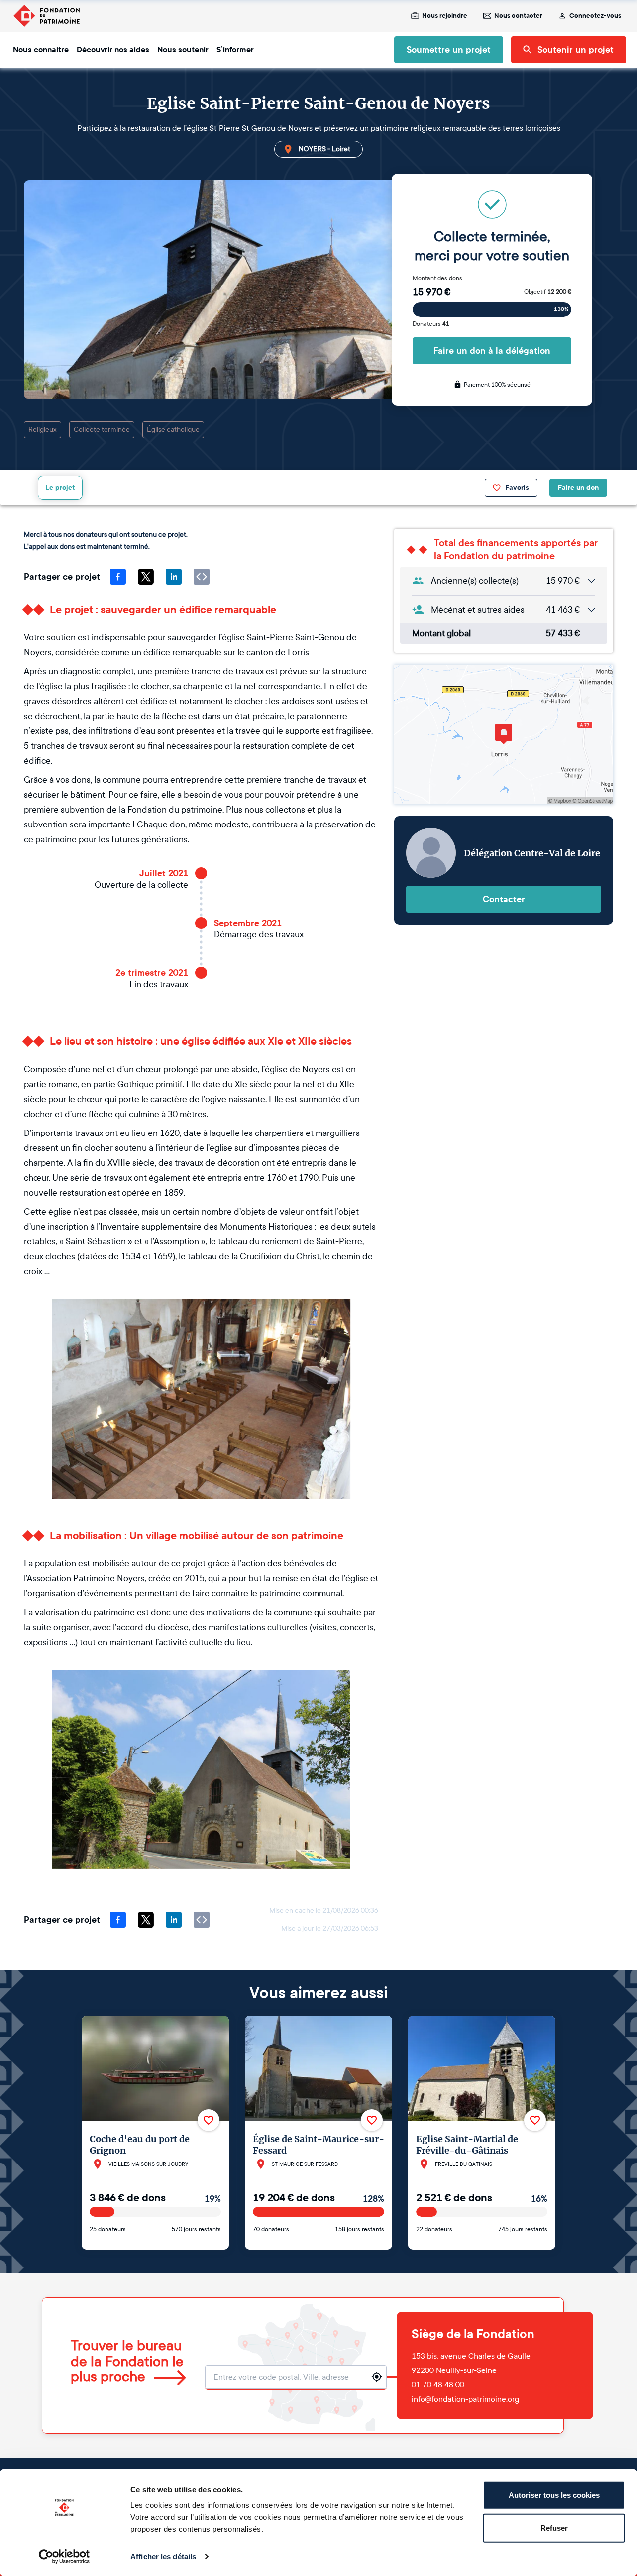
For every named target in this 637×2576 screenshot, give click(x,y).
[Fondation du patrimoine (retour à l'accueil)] (46, 16)
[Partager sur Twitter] (146, 577)
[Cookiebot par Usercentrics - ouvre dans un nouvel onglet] (64, 2557)
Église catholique (173, 430)
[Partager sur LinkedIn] (174, 577)
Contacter (504, 899)
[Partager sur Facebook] (118, 577)
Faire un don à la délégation (492, 351)
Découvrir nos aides (113, 50)
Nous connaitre (41, 50)
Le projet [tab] (60, 487)
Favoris (517, 487)
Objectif (548, 292)
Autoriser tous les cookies (554, 2495)
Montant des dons (437, 278)
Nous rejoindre (445, 16)
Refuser (554, 2527)
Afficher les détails (163, 2556)
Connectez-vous (595, 16)
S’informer (235, 50)
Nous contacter (518, 16)
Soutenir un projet (576, 50)
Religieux (43, 430)
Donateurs (431, 324)
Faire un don (578, 487)
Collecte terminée (102, 430)
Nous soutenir (183, 50)
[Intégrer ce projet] (202, 577)
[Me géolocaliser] (377, 2377)
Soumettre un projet (449, 50)
